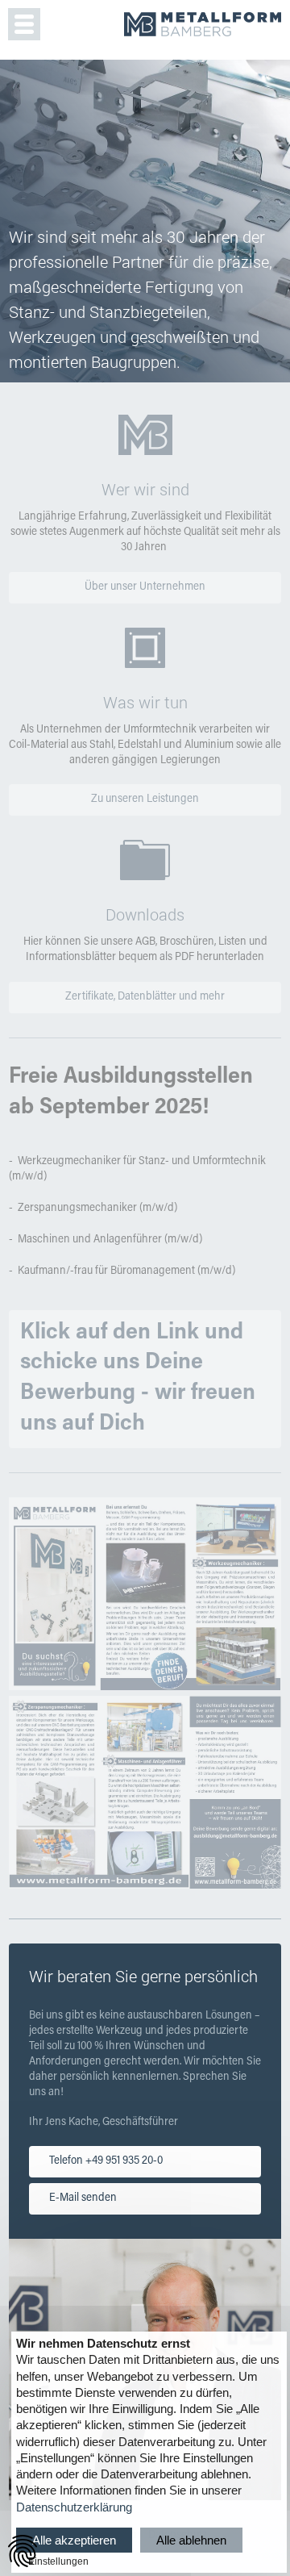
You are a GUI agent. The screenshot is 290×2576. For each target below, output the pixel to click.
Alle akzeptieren (74, 2540)
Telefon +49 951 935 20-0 (106, 2161)
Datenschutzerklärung (74, 2507)
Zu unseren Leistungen (145, 800)
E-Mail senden (83, 2198)
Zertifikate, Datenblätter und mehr (145, 997)
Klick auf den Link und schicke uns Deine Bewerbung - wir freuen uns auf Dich (138, 1378)
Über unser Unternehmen (145, 587)
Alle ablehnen (191, 2540)
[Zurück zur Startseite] (203, 27)
